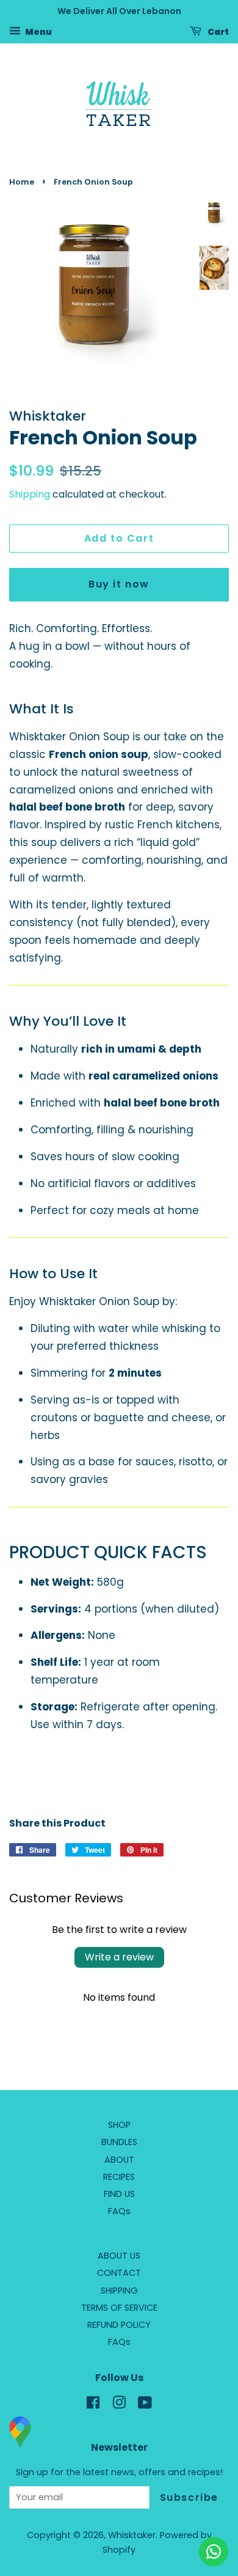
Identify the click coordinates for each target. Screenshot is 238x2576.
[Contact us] (214, 2552)
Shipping (30, 494)
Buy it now (119, 584)
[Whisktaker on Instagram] (119, 2405)
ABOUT (119, 2160)
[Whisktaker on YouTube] (145, 2405)
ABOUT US (119, 2256)
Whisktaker (132, 2535)
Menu (38, 31)
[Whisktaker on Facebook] (93, 2405)
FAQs (119, 2211)
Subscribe (189, 2497)
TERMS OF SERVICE (119, 2308)
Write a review (119, 1957)
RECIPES (119, 2177)
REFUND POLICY (119, 2325)
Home (22, 182)
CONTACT (119, 2273)
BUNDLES (119, 2142)
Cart (218, 31)
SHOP (119, 2125)
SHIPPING (119, 2291)
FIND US (119, 2194)
